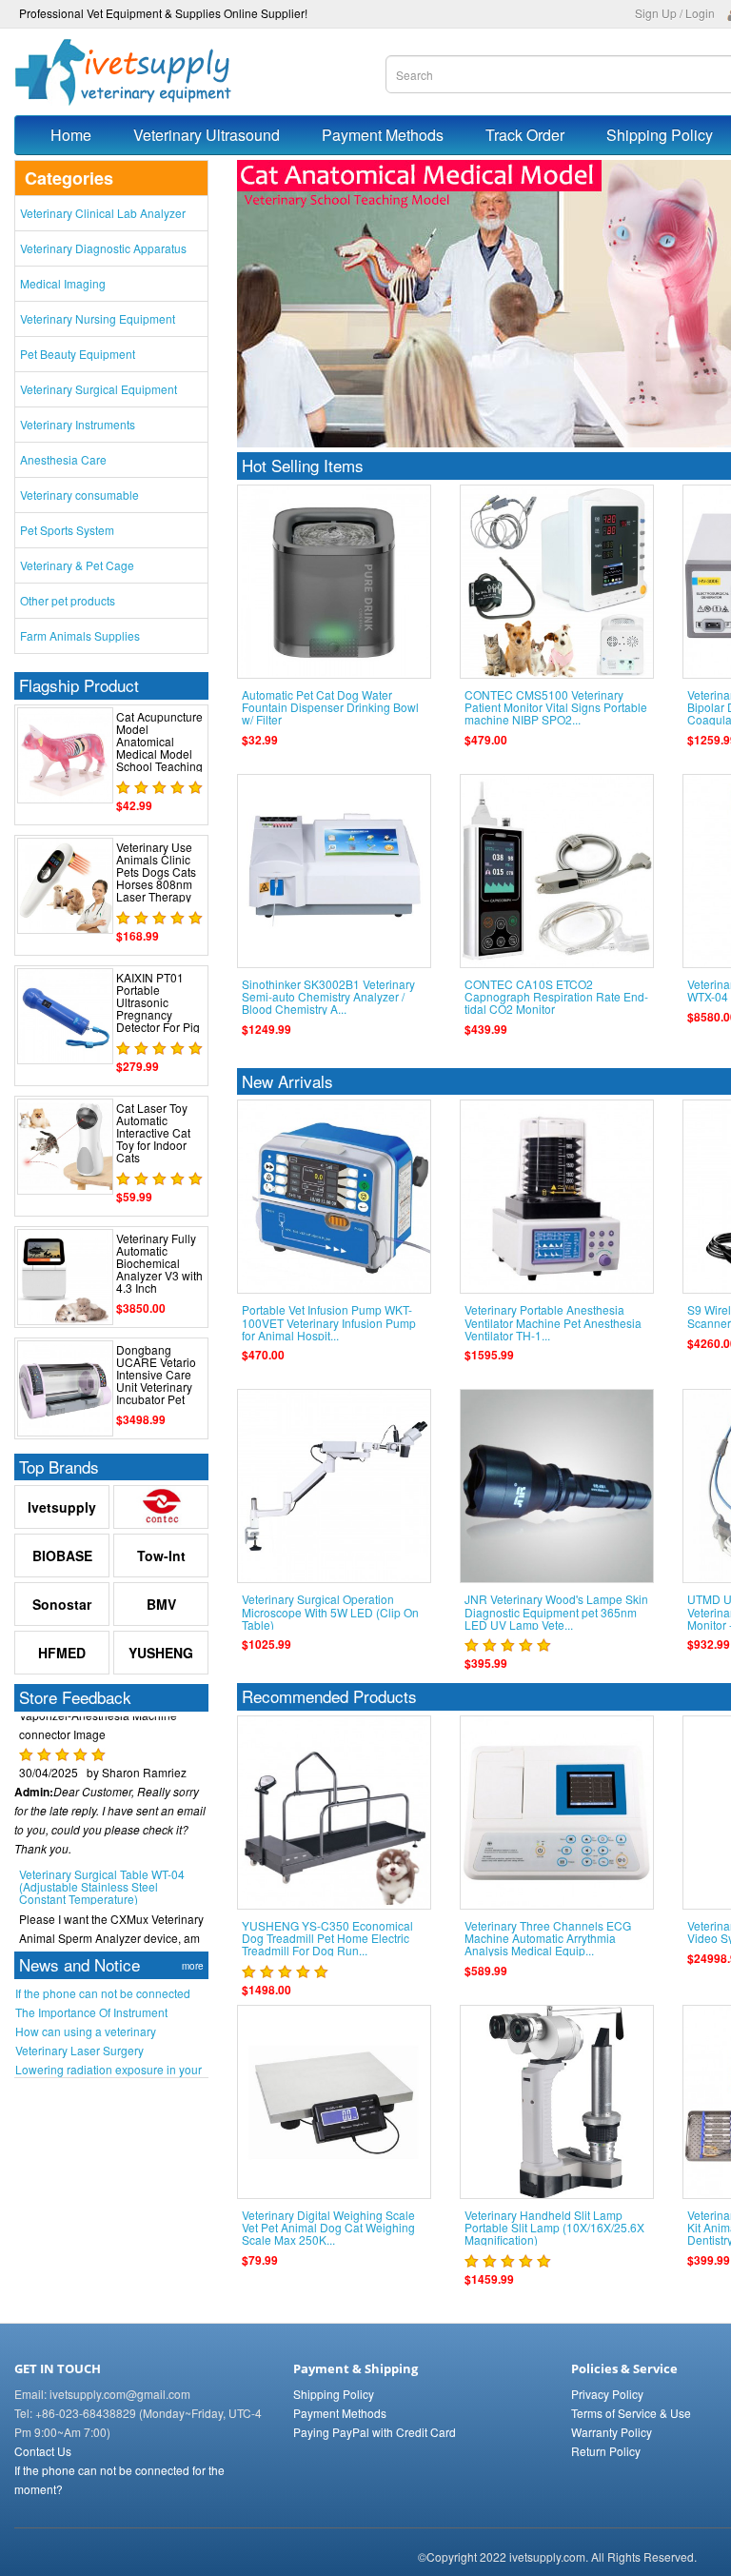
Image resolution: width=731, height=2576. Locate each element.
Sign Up (656, 13)
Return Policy (606, 2451)
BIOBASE (62, 1556)
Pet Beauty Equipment (78, 354)
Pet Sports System (67, 530)
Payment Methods (383, 135)
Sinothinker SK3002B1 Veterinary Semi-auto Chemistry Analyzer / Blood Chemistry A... (328, 996)
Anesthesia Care (63, 459)
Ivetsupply (62, 1507)
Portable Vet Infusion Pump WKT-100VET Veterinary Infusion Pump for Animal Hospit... (329, 1322)
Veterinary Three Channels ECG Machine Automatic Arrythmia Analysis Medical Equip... (548, 1938)
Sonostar (62, 1604)
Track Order (525, 135)
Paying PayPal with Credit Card (375, 2432)
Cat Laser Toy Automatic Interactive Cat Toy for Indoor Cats (153, 1133)
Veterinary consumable (79, 495)
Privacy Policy (607, 2394)
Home (71, 135)
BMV (161, 1604)
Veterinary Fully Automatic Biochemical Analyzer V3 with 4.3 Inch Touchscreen (159, 1269)
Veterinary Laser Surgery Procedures (79, 2051)
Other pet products (68, 600)
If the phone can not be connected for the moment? (103, 1993)
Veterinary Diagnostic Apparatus (103, 248)
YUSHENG (161, 1653)
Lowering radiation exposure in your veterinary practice (109, 2070)
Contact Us (43, 2451)
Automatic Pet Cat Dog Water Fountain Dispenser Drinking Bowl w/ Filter (330, 707)
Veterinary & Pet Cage (77, 565)
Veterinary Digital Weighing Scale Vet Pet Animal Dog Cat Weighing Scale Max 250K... (328, 2227)
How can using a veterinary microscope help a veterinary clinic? (108, 2031)
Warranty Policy (612, 2432)
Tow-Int (161, 1556)
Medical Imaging (63, 283)
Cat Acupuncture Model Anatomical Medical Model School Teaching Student (159, 748)
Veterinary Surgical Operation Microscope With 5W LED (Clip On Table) (330, 1611)
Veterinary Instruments (78, 424)
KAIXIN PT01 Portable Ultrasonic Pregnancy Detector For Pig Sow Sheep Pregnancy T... (158, 1015)
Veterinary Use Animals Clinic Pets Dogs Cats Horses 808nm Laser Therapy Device (156, 878)
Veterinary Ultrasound (207, 135)
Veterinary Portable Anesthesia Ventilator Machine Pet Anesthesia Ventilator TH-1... (553, 1322)
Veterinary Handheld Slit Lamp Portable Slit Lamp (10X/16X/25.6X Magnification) (554, 2227)
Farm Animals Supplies (80, 635)
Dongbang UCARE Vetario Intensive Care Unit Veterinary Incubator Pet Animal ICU (156, 1381)
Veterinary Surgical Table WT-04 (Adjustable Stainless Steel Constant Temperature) (102, 1866)
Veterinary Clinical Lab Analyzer (103, 213)
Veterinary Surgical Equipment (99, 389)
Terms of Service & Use (631, 2413)
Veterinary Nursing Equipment (98, 318)
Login (700, 13)
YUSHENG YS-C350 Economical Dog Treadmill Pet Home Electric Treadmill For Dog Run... (327, 1938)
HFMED (62, 1653)
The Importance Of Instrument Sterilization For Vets (91, 2012)
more (193, 1966)
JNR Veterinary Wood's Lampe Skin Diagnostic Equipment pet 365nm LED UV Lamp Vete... (556, 1611)
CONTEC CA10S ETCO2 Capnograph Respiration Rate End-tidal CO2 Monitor (556, 996)
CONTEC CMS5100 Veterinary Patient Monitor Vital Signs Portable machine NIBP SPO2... (556, 707)
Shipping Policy (334, 2394)
